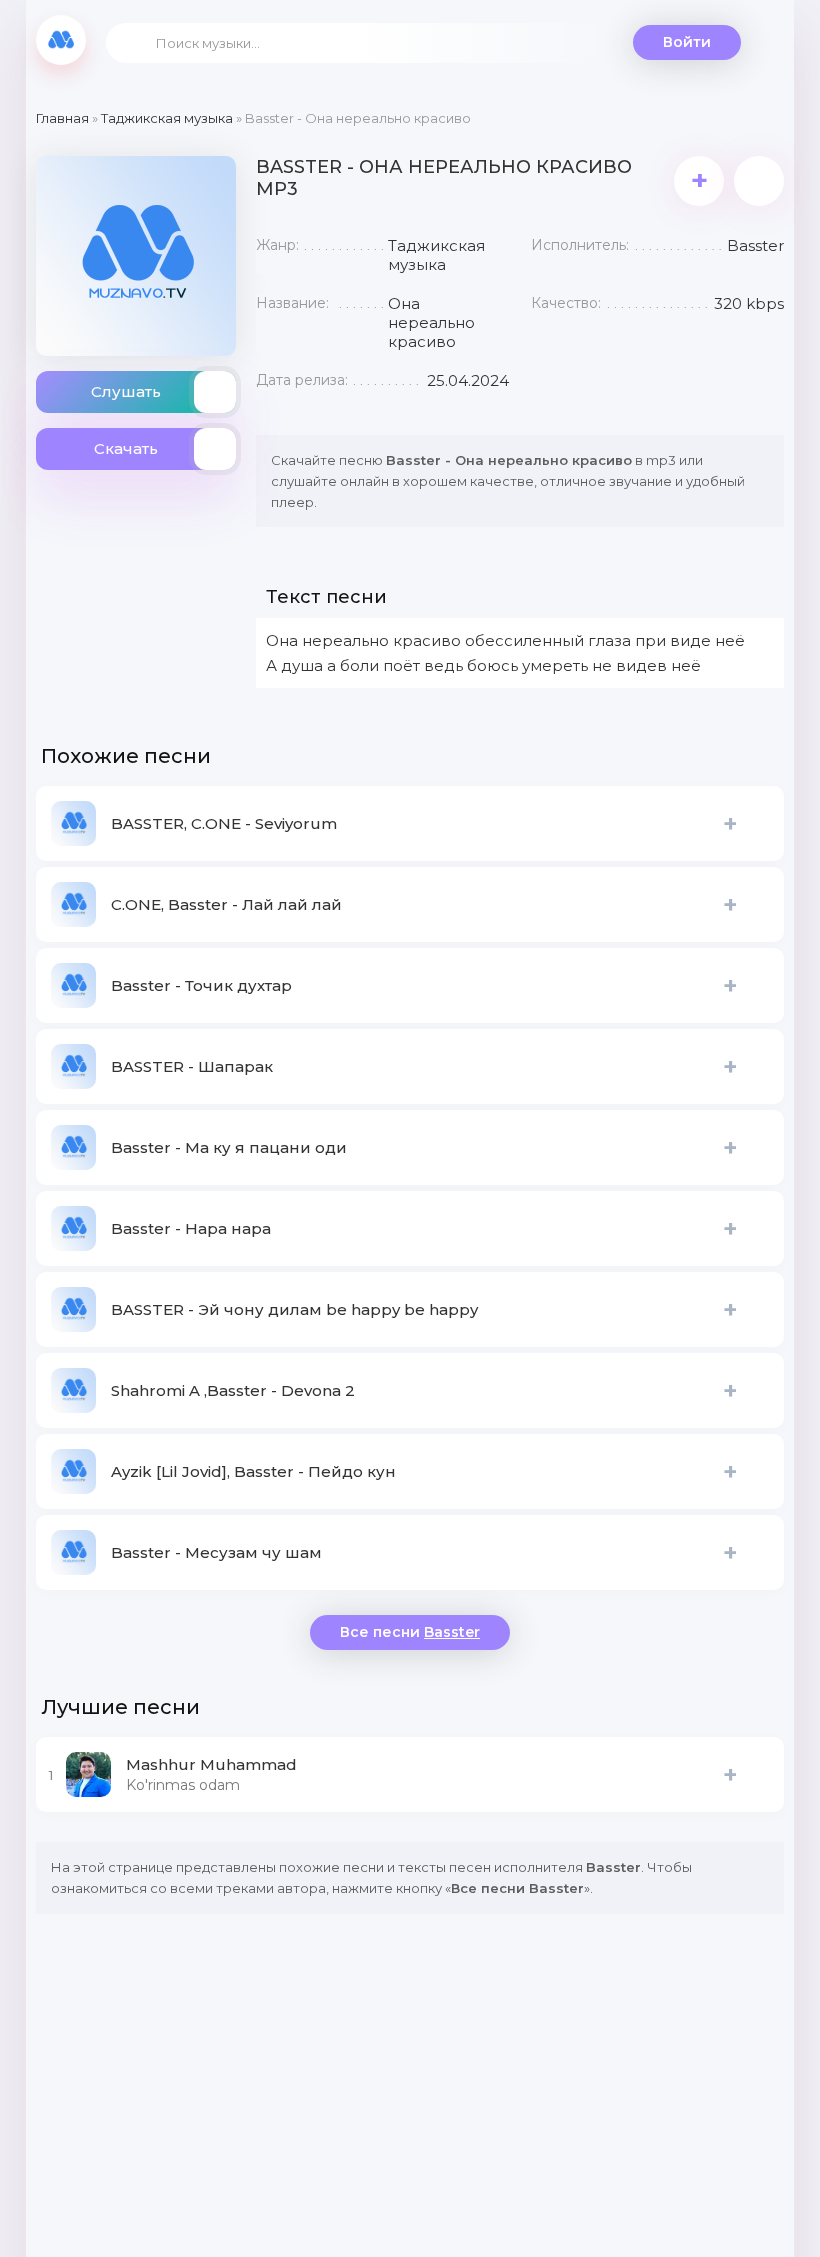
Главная (62, 118)
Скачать (126, 448)
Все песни (410, 1632)
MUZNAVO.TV (61, 40)
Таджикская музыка (167, 118)
